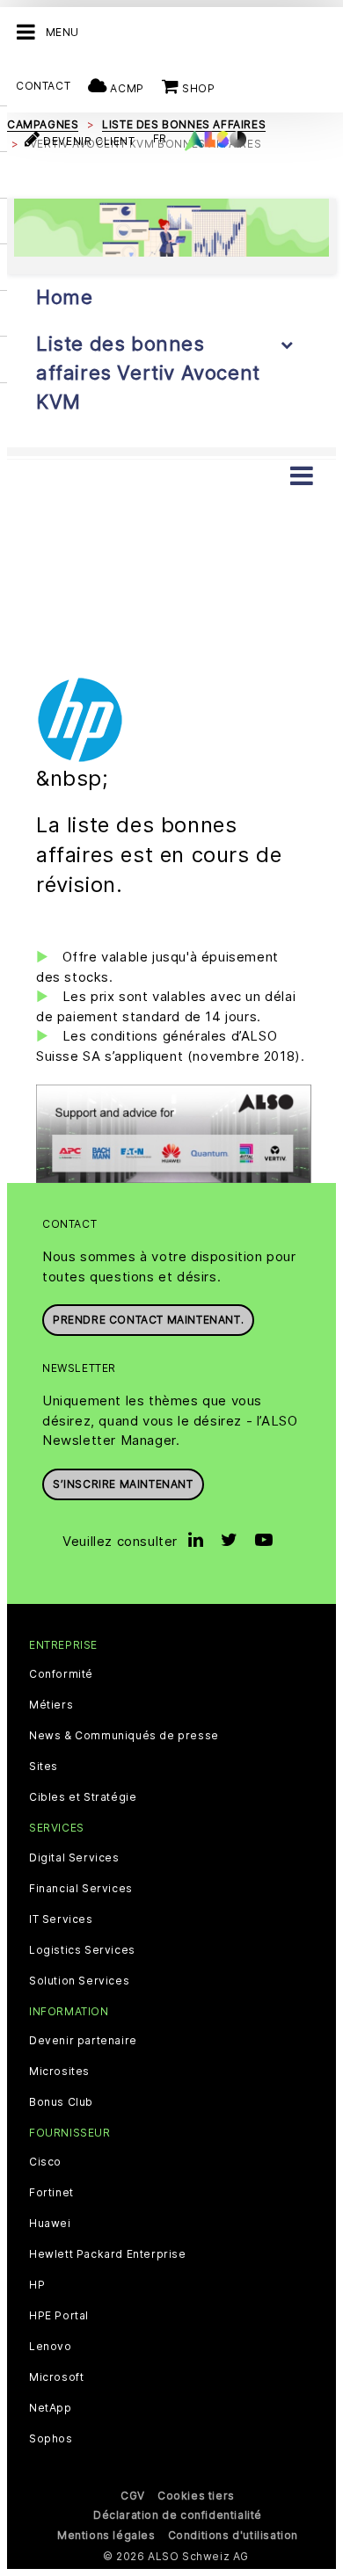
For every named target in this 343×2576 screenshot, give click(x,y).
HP (37, 2285)
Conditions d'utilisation (233, 2535)
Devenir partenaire (83, 2041)
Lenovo (51, 2347)
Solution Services (79, 1981)
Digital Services (74, 1858)
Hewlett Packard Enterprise (108, 2254)
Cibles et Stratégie (83, 1797)
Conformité (61, 1674)
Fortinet (51, 2193)
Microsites (59, 2072)
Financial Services (81, 1889)
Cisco (45, 2162)
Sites (44, 1767)
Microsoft (56, 2377)
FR (160, 138)
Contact (43, 86)
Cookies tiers (196, 2496)
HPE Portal (59, 2316)
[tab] (171, 451)
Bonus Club (61, 2102)
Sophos (51, 2439)
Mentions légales (106, 2535)
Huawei (50, 2224)
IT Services (61, 1919)
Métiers (51, 1705)
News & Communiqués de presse (124, 1736)
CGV (133, 2496)
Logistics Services (82, 1950)
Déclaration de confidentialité (178, 2515)
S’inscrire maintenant (123, 1484)
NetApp (51, 2408)
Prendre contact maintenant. (148, 1320)
